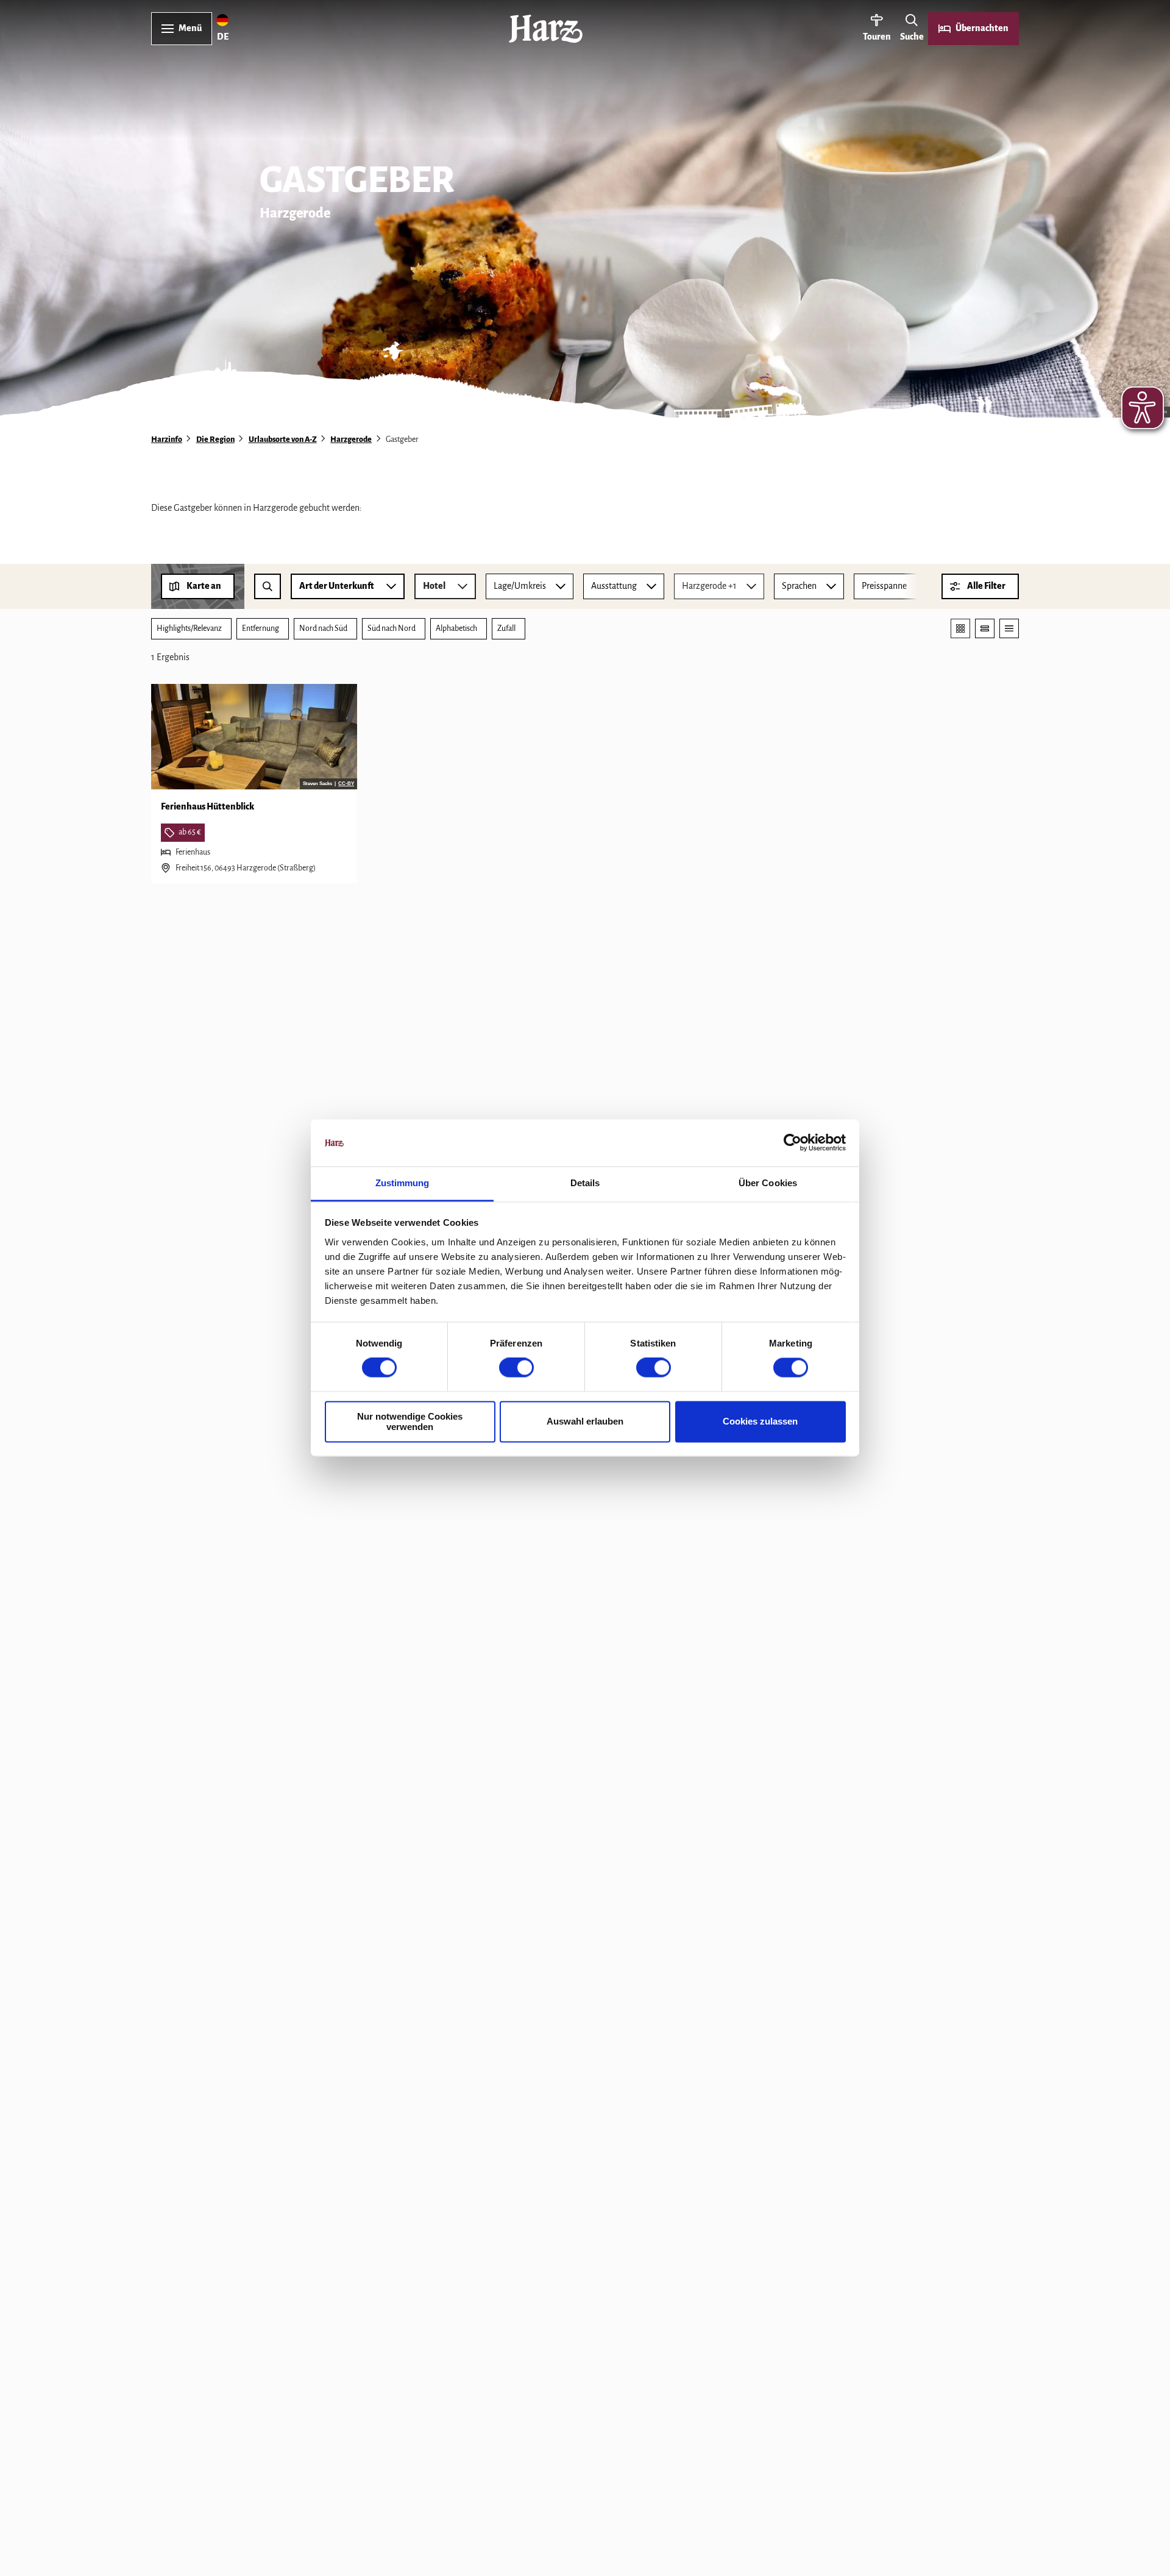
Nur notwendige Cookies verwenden (410, 1421)
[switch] (516, 1368)
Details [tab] (585, 1183)
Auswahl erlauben (585, 1422)
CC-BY (346, 784)
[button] (980, 586)
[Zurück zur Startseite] (546, 29)
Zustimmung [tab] (402, 1183)
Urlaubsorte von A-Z (283, 439)
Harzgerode (351, 439)
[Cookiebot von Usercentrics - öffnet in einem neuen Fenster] (792, 1143)
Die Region (215, 439)
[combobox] (268, 586)
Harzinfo (167, 439)
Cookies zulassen (760, 1422)
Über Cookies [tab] (768, 1183)
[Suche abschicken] (268, 586)
